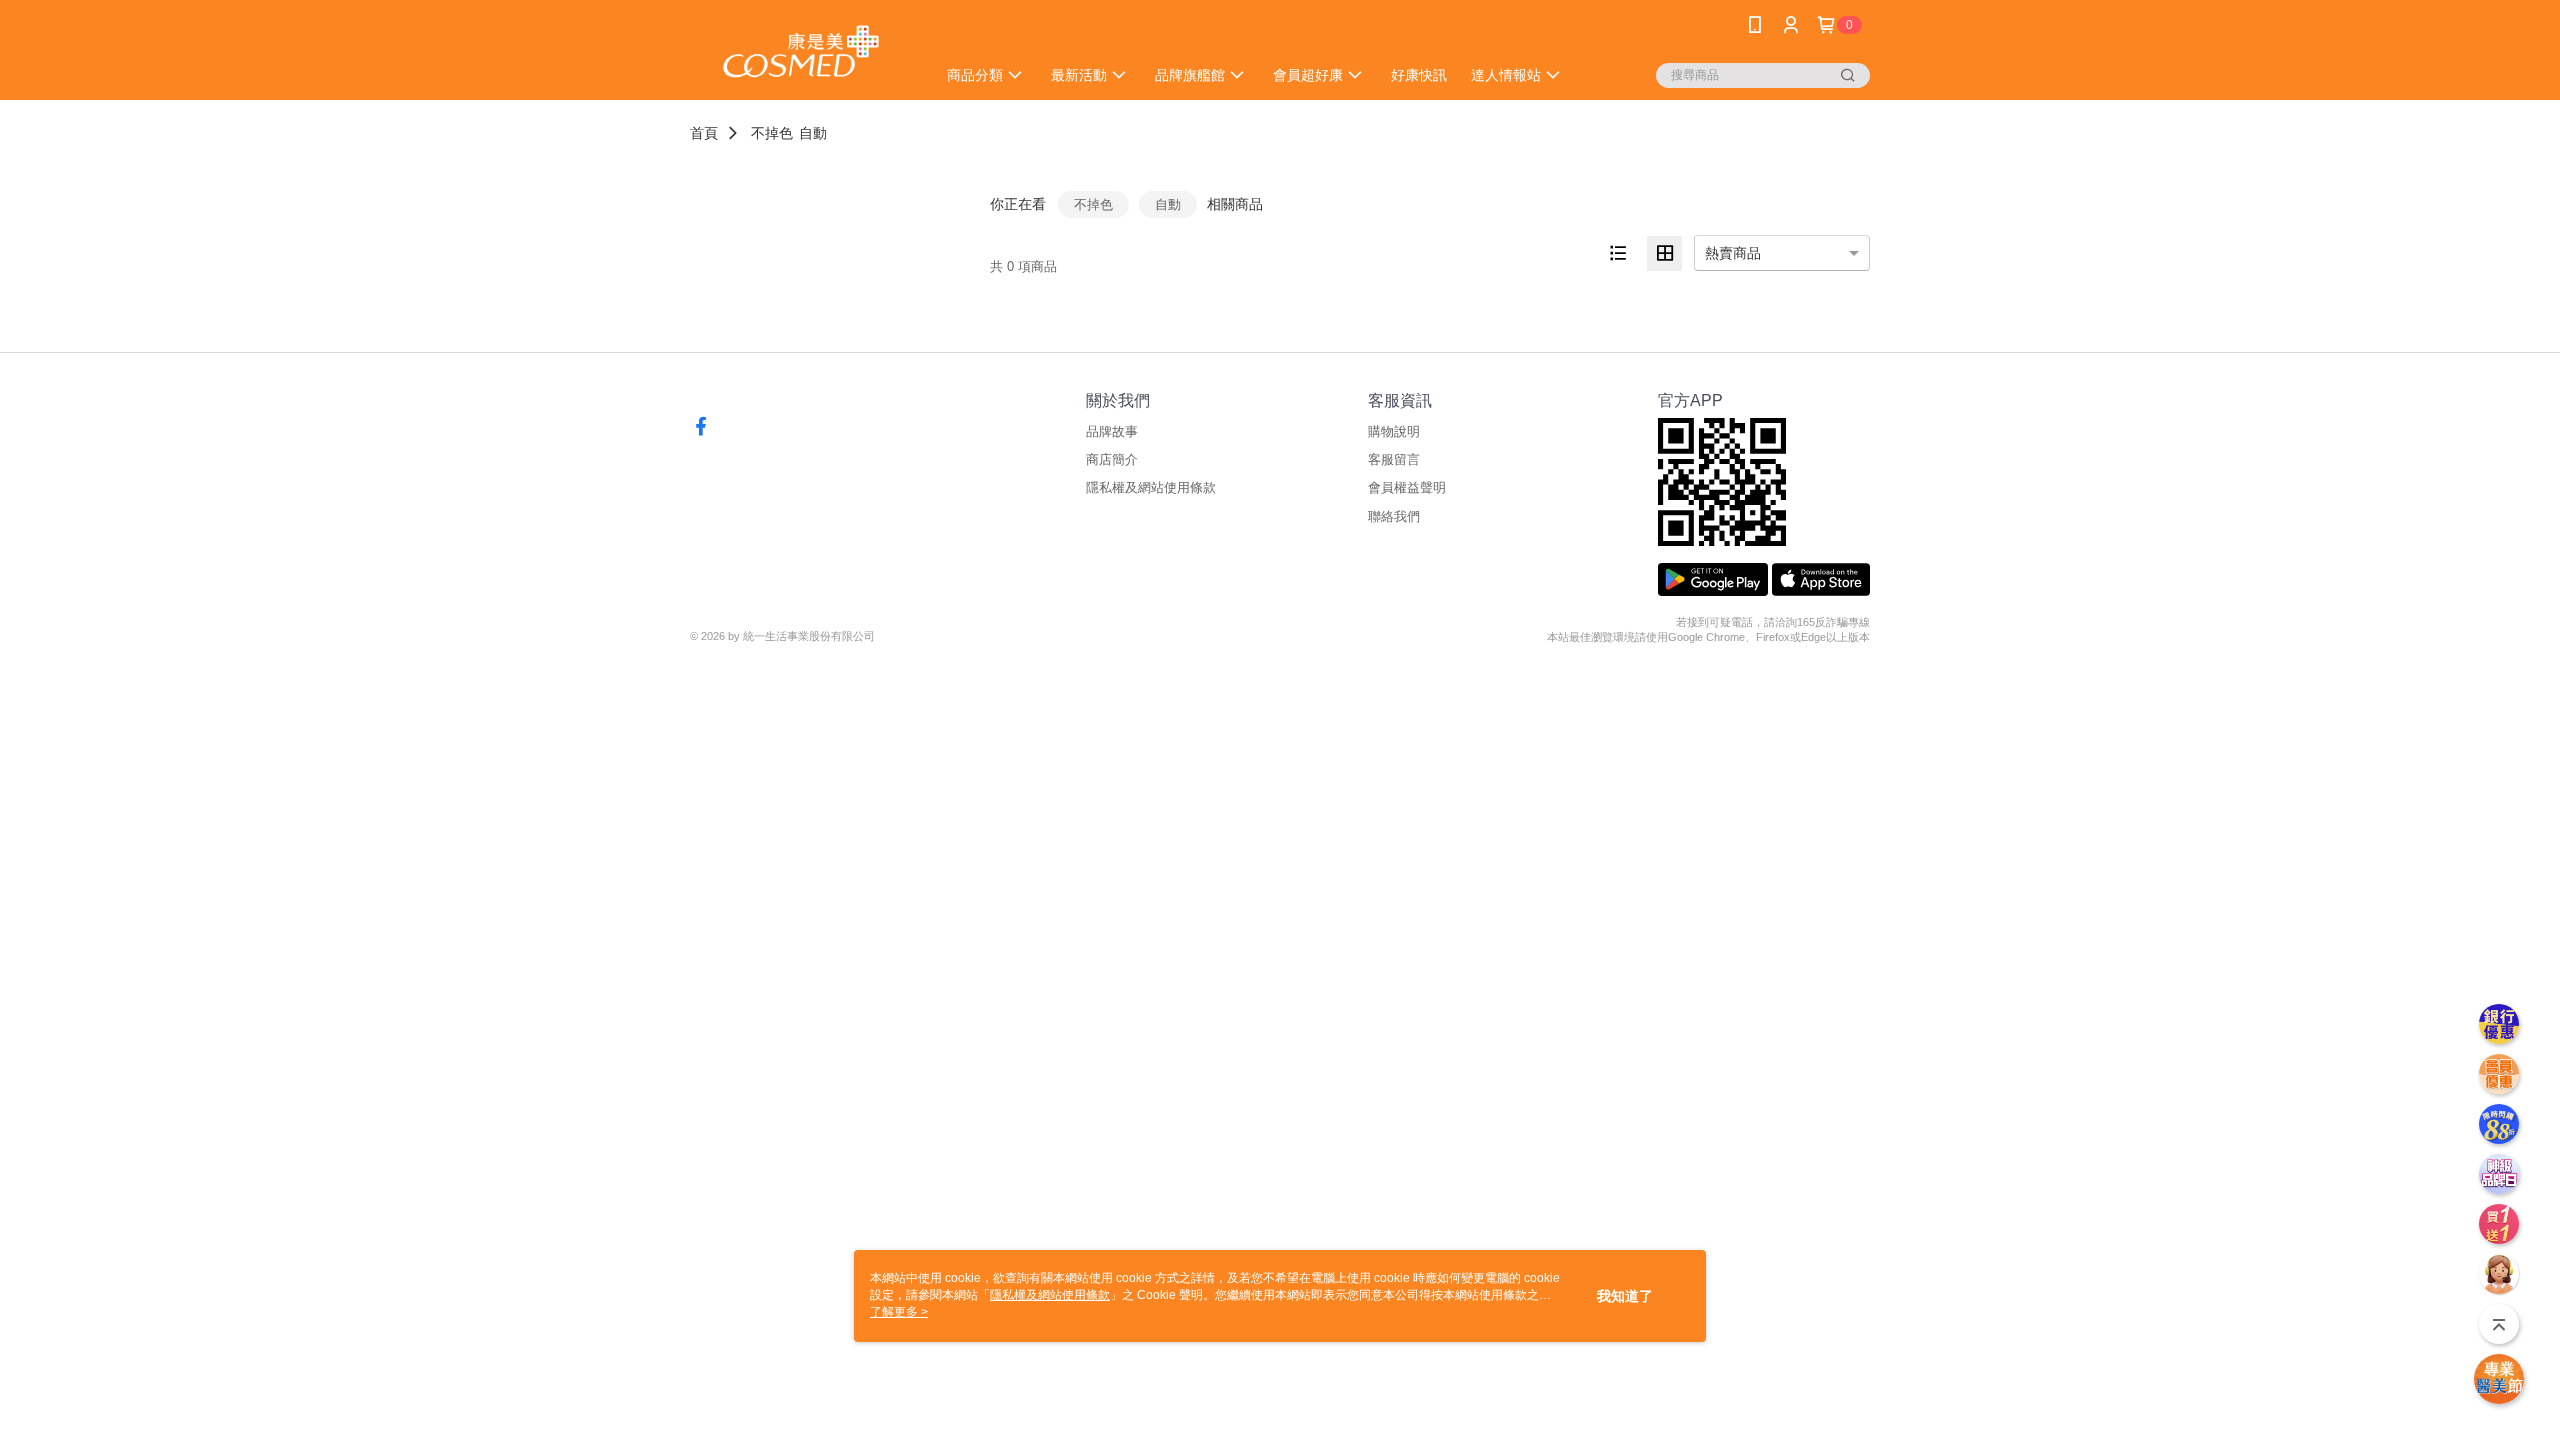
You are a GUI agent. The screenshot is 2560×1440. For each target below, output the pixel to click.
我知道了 (1625, 1296)
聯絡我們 (1394, 516)
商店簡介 (1112, 459)
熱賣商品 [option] (1733, 253)
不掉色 (772, 133)
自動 (813, 133)
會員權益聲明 (1407, 487)
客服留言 (1394, 459)
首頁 (704, 133)
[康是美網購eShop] (801, 52)
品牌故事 (1112, 431)
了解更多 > (899, 1312)
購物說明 (1394, 431)
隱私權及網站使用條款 (1151, 487)
